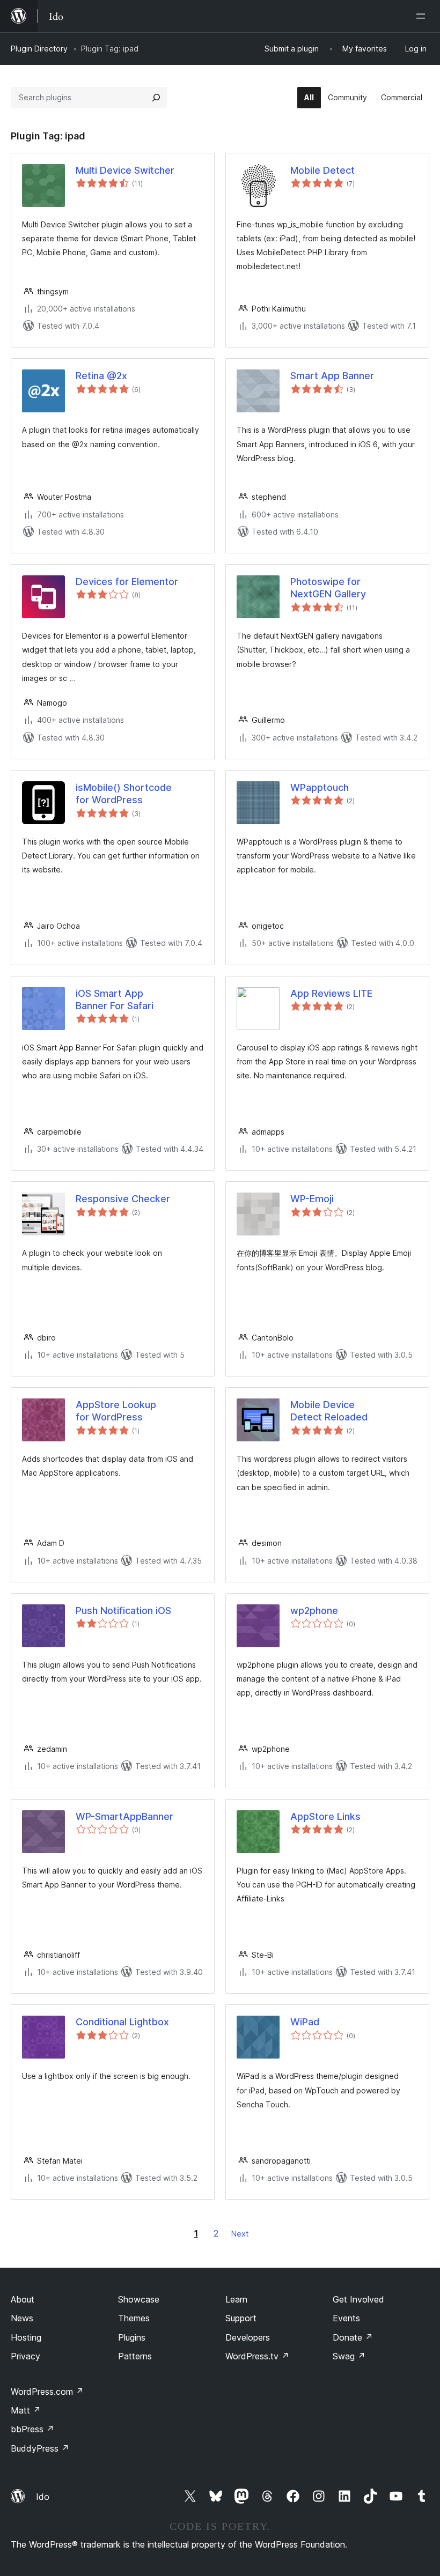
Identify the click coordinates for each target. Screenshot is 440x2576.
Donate (353, 2337)
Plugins (132, 2337)
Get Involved (358, 2299)
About (23, 2299)
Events (346, 2318)
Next (240, 2234)
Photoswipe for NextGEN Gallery (328, 588)
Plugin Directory (39, 49)
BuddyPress (40, 2448)
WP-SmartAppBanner (124, 1816)
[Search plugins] (156, 98)
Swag (349, 2356)
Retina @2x (101, 376)
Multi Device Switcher (125, 170)
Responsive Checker (123, 1199)
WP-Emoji (312, 1199)
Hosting (26, 2337)
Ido (43, 2497)
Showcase (139, 2299)
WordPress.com (47, 2392)
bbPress (32, 2429)
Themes (134, 2318)
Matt (26, 2410)
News (22, 2318)
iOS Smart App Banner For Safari (115, 1000)
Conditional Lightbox (122, 2022)
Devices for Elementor (127, 582)
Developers (248, 2337)
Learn (236, 2299)
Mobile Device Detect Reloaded (329, 1411)
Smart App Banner (332, 376)
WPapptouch (320, 787)
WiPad (305, 2022)
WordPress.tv (257, 2356)
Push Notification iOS (123, 1611)
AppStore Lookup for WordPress (116, 1411)
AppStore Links (325, 1816)
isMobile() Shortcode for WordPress (124, 794)
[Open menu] (423, 16)
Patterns (135, 2356)
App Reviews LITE (331, 993)
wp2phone (314, 1611)
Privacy (25, 2356)
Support (241, 2318)
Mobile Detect (322, 170)
